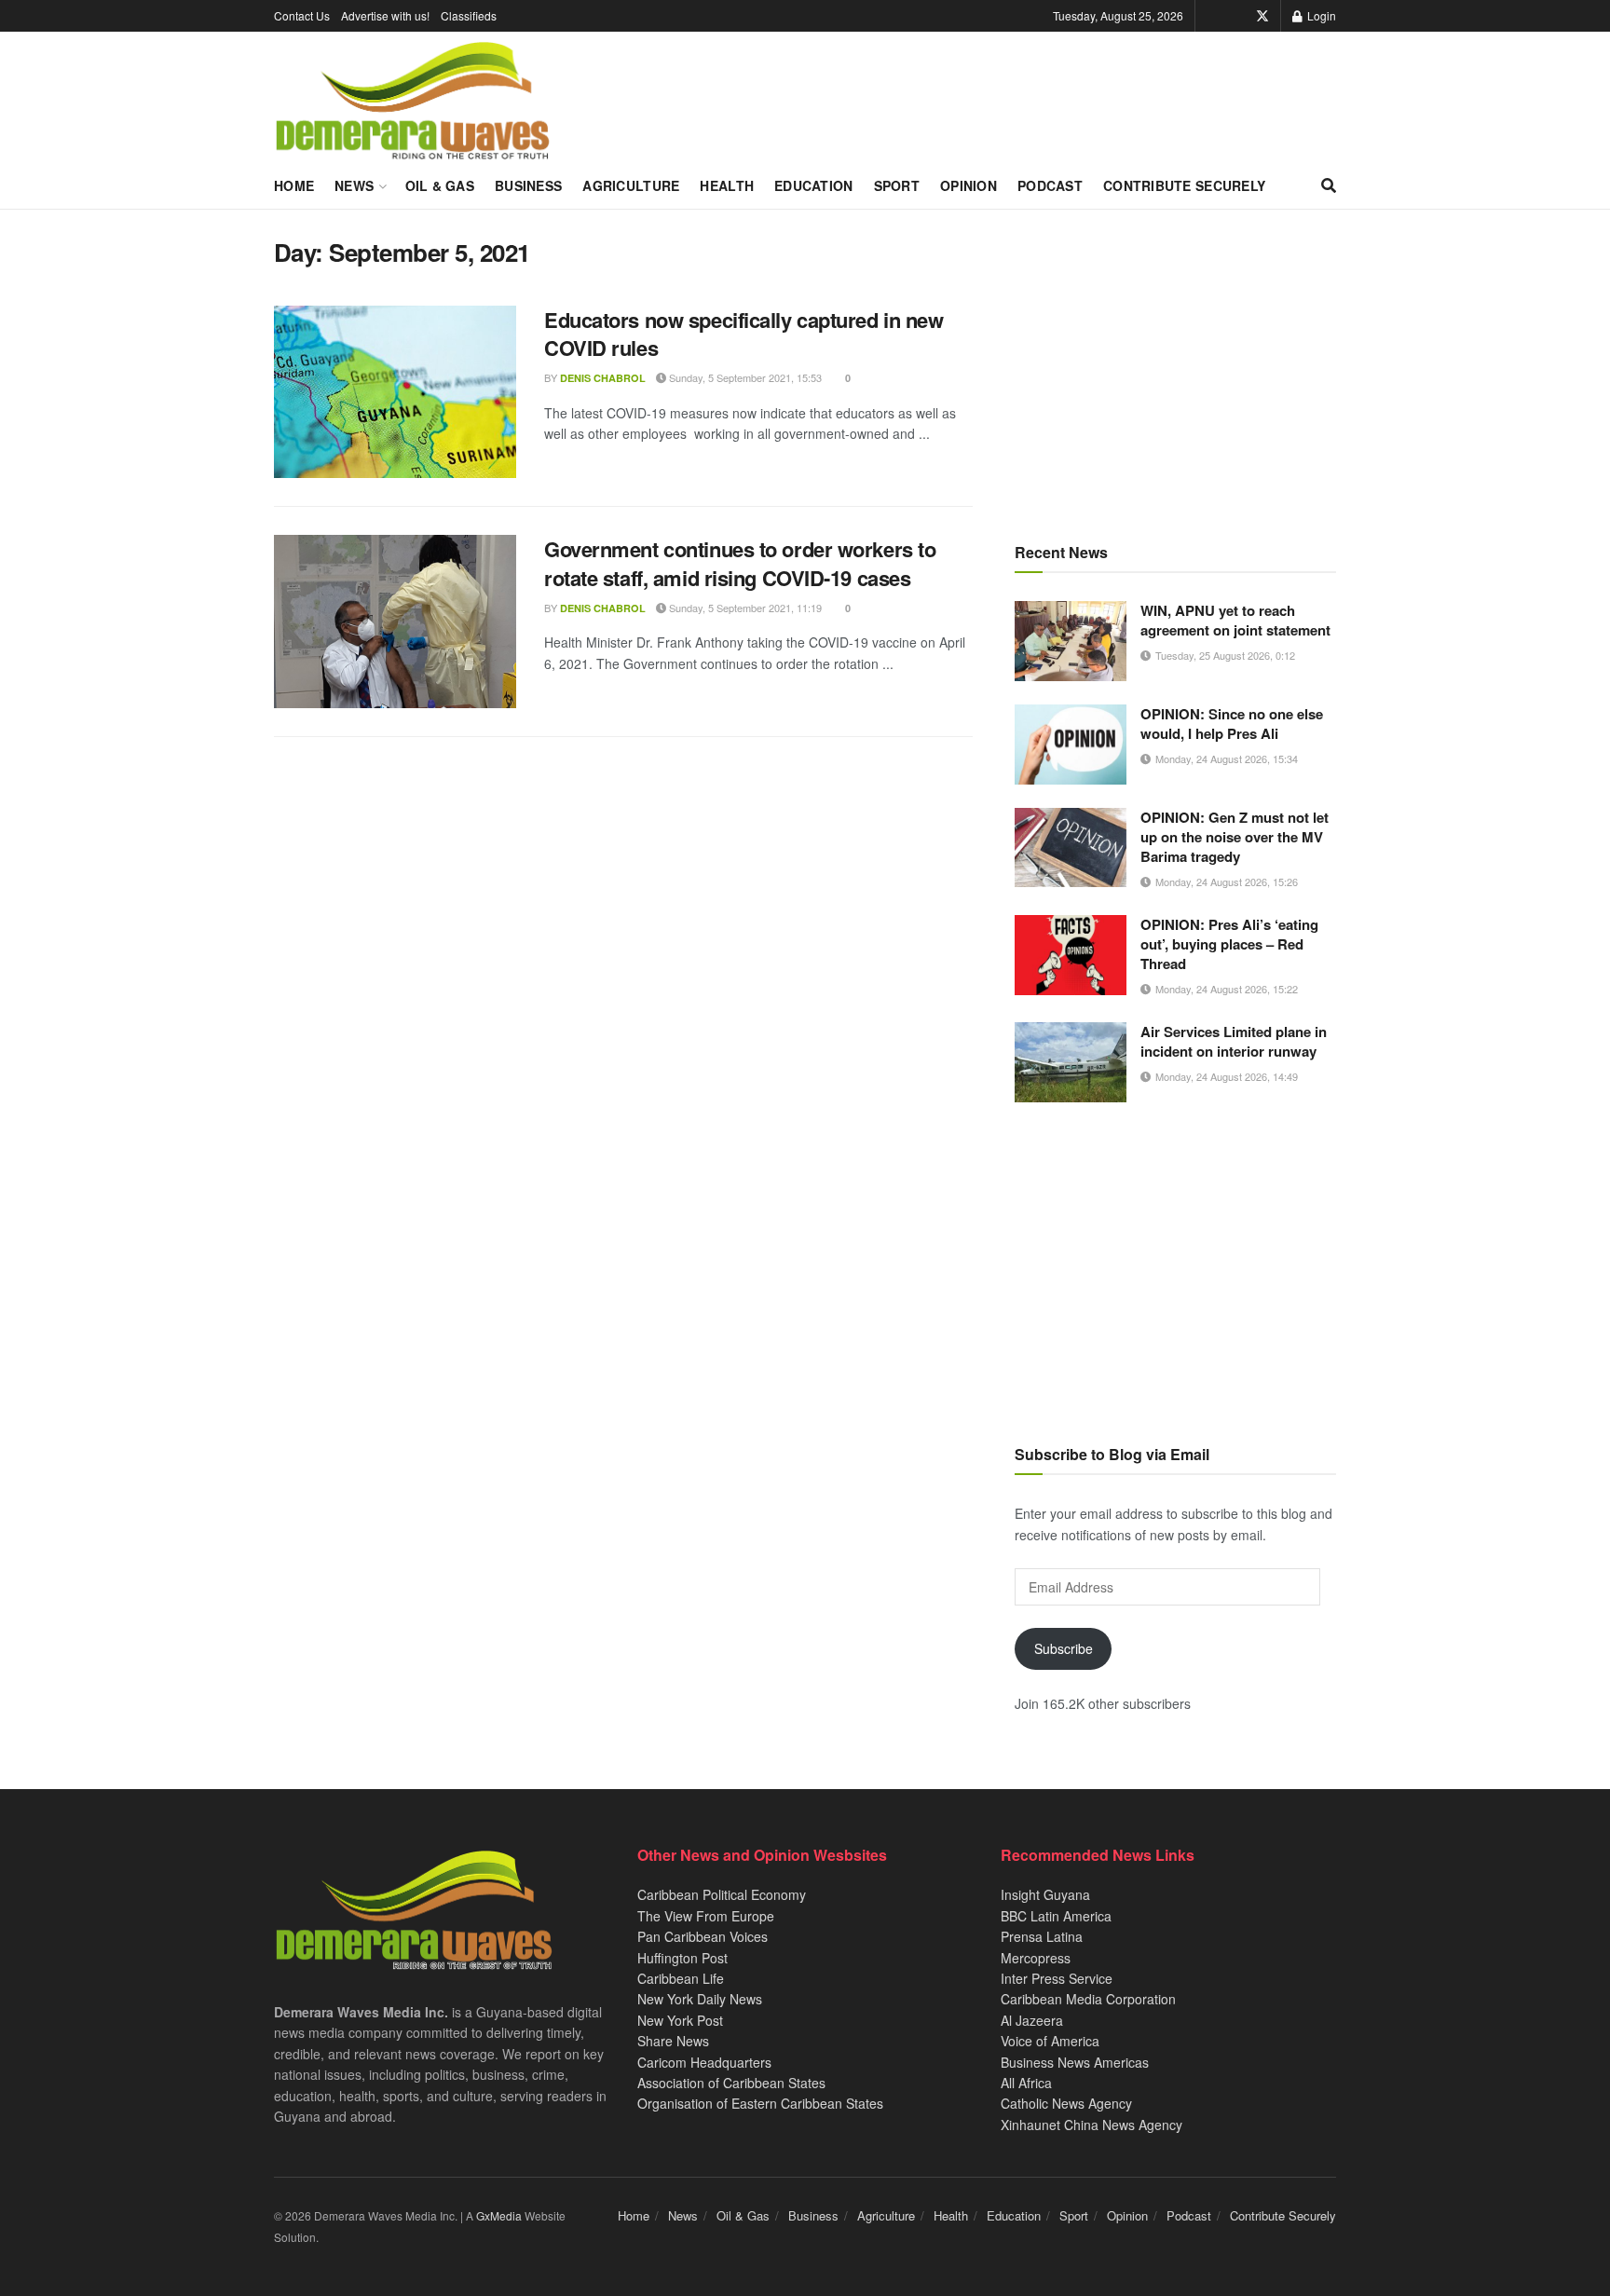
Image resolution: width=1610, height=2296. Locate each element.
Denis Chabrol (603, 378)
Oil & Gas (440, 185)
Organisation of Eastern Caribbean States (760, 2103)
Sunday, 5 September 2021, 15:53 (744, 377)
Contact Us (302, 15)
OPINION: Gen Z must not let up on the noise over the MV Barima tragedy (1235, 837)
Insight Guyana (1045, 1894)
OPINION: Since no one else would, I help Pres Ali (1232, 724)
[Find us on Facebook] (1236, 16)
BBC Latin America (1056, 1916)
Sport (897, 185)
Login (1320, 15)
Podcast (1050, 185)
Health (727, 185)
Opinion (969, 185)
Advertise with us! (385, 15)
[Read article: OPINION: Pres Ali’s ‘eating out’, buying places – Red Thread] (1071, 955)
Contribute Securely (1184, 185)
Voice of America (1050, 2041)
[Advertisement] (1175, 368)
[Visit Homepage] (412, 102)
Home (294, 185)
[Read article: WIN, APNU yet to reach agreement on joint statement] (1071, 641)
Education (814, 185)
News (354, 185)
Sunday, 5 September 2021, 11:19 (744, 608)
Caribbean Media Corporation (1088, 1999)
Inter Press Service (1057, 1978)
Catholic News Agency (1066, 2103)
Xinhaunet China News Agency (1092, 2125)
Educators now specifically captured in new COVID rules (744, 334)
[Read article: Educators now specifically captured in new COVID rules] (395, 392)
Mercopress (1036, 1958)
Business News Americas (1075, 2062)
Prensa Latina (1042, 1936)
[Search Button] (1329, 185)
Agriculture (631, 185)
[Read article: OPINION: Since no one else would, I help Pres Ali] (1071, 745)
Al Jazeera (1032, 2020)
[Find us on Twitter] (1262, 16)
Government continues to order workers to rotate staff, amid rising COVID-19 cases (740, 563)
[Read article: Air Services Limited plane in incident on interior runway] (1071, 1062)
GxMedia (499, 2215)
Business (528, 185)
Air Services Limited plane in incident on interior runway (1234, 1041)
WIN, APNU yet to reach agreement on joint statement (1235, 620)
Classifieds (469, 15)
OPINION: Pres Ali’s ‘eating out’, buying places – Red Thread (1229, 944)
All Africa (1026, 2083)
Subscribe (1064, 1648)
